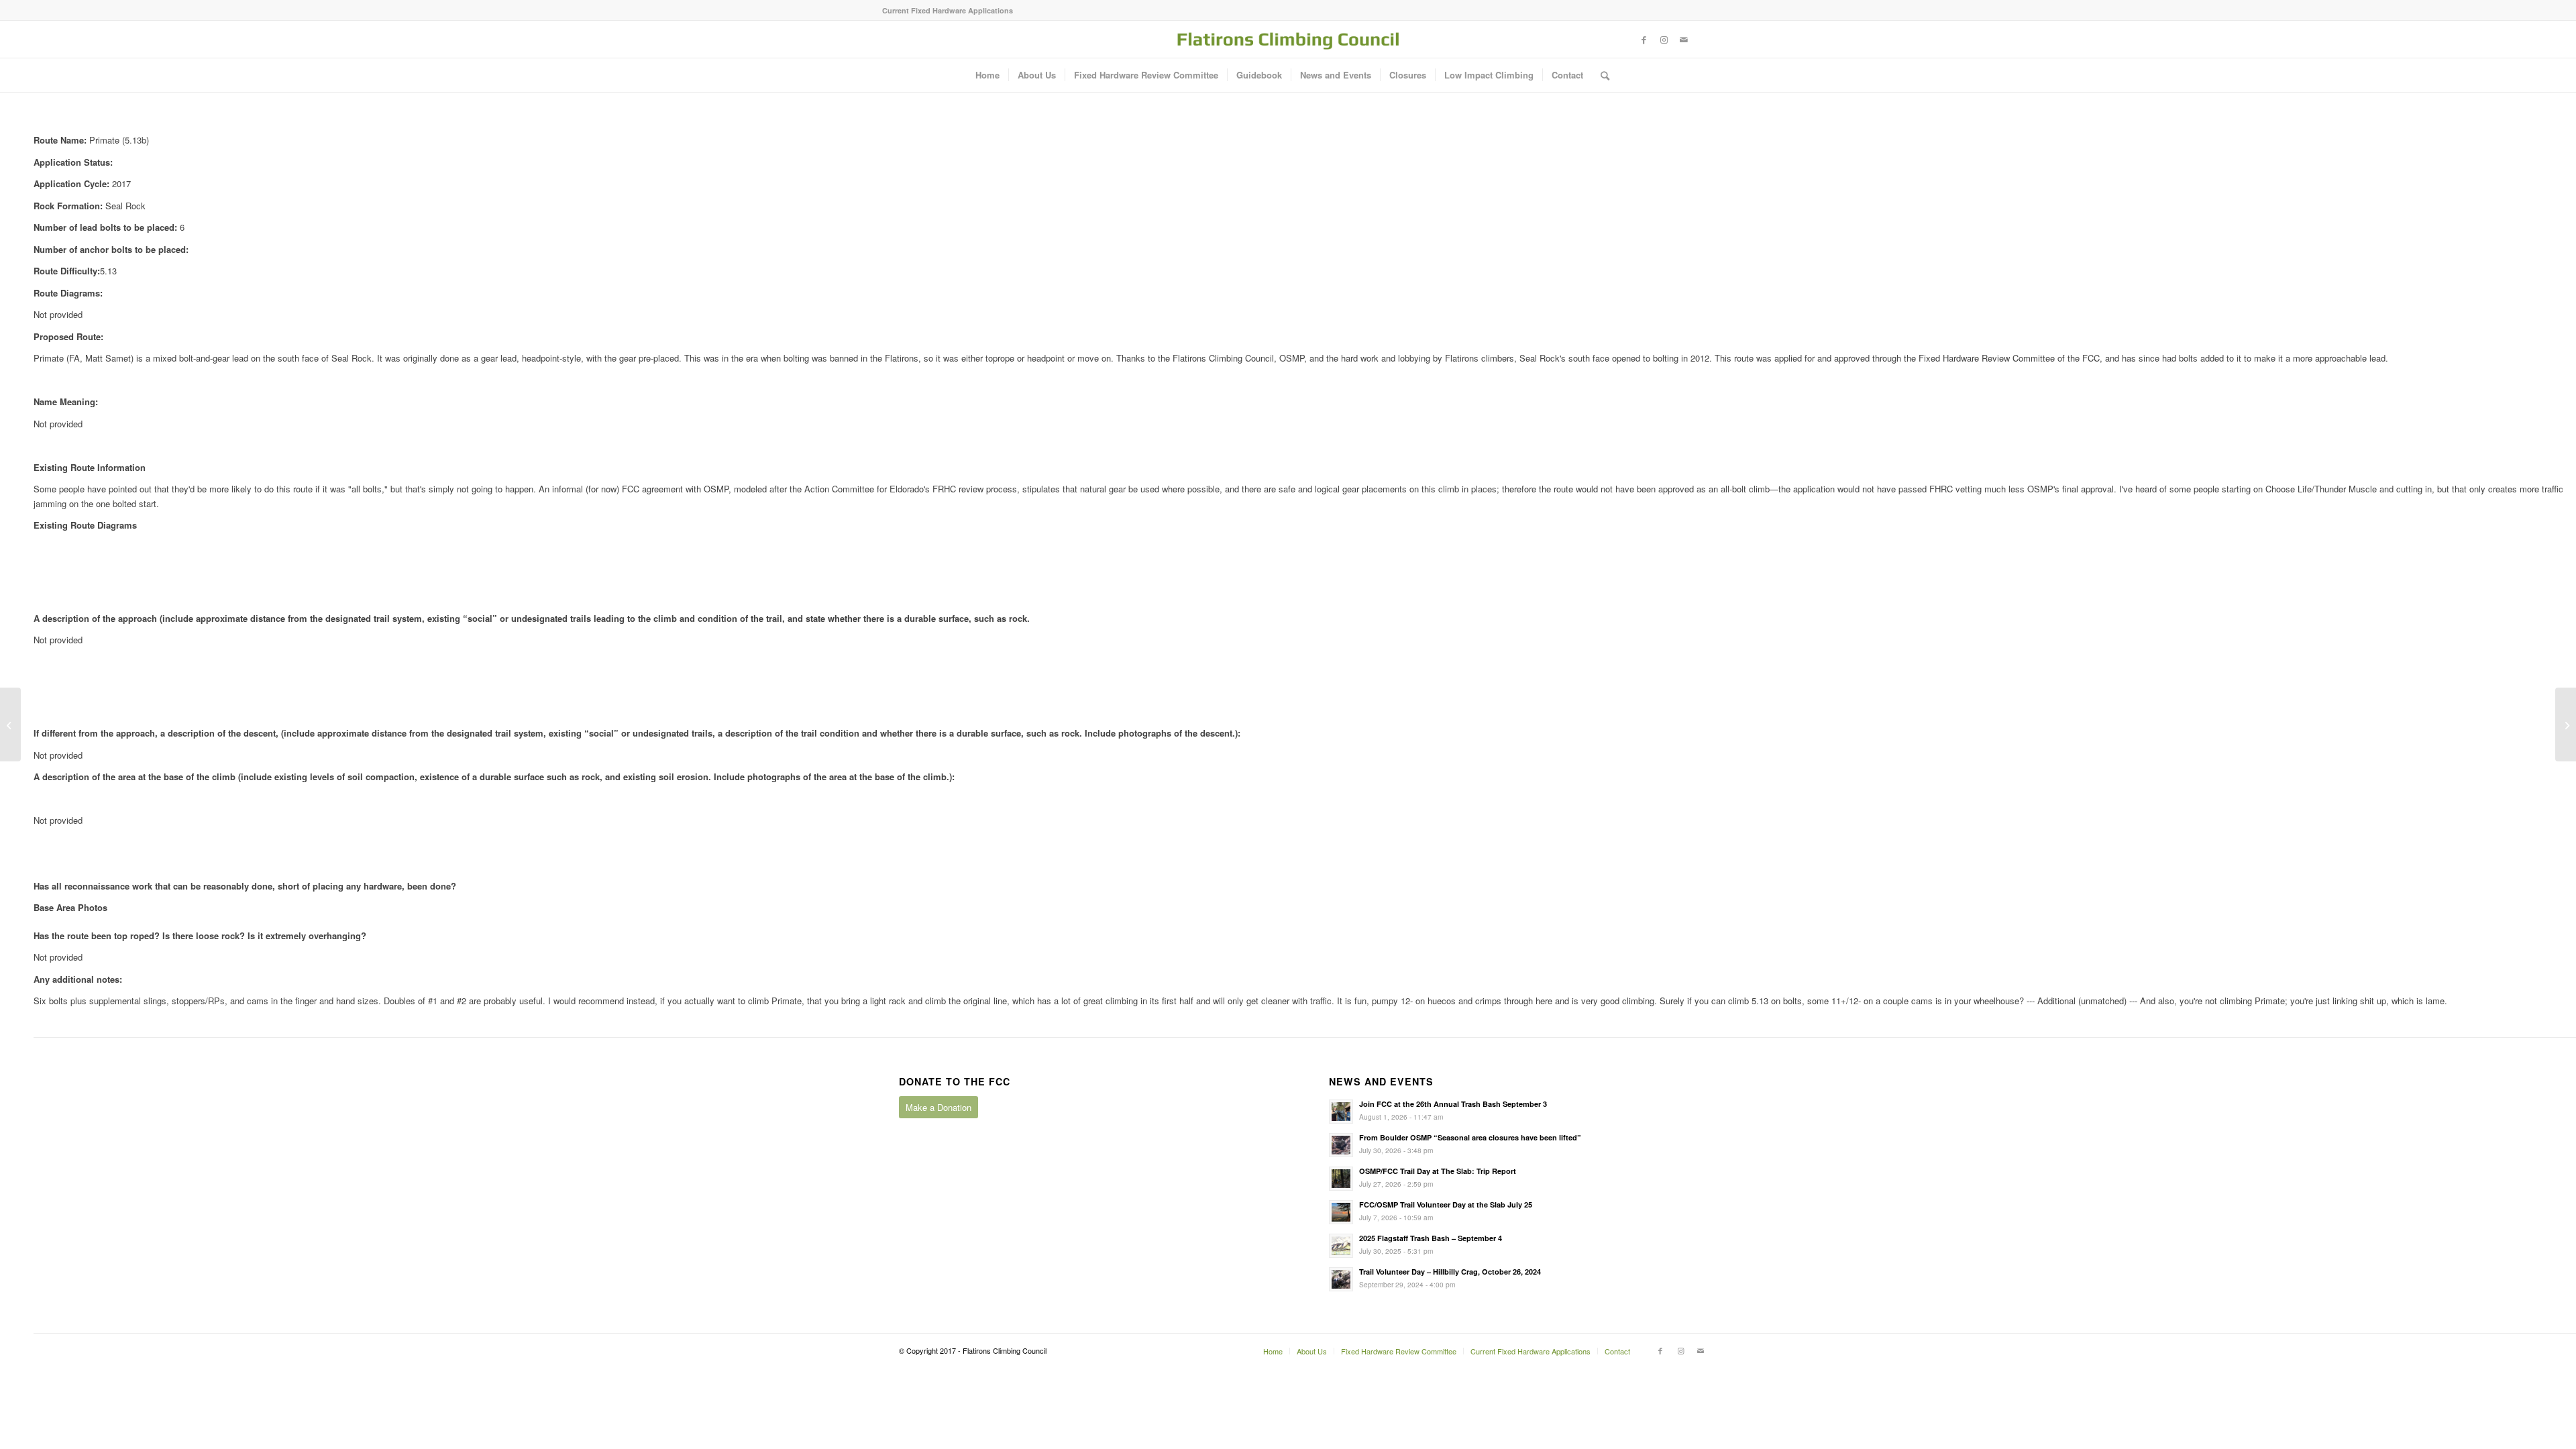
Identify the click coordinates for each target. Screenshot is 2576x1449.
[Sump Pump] (2566, 724)
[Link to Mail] (1684, 40)
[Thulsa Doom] (10, 724)
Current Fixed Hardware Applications (948, 10)
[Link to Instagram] (1664, 40)
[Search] (1601, 75)
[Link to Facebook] (1644, 40)
